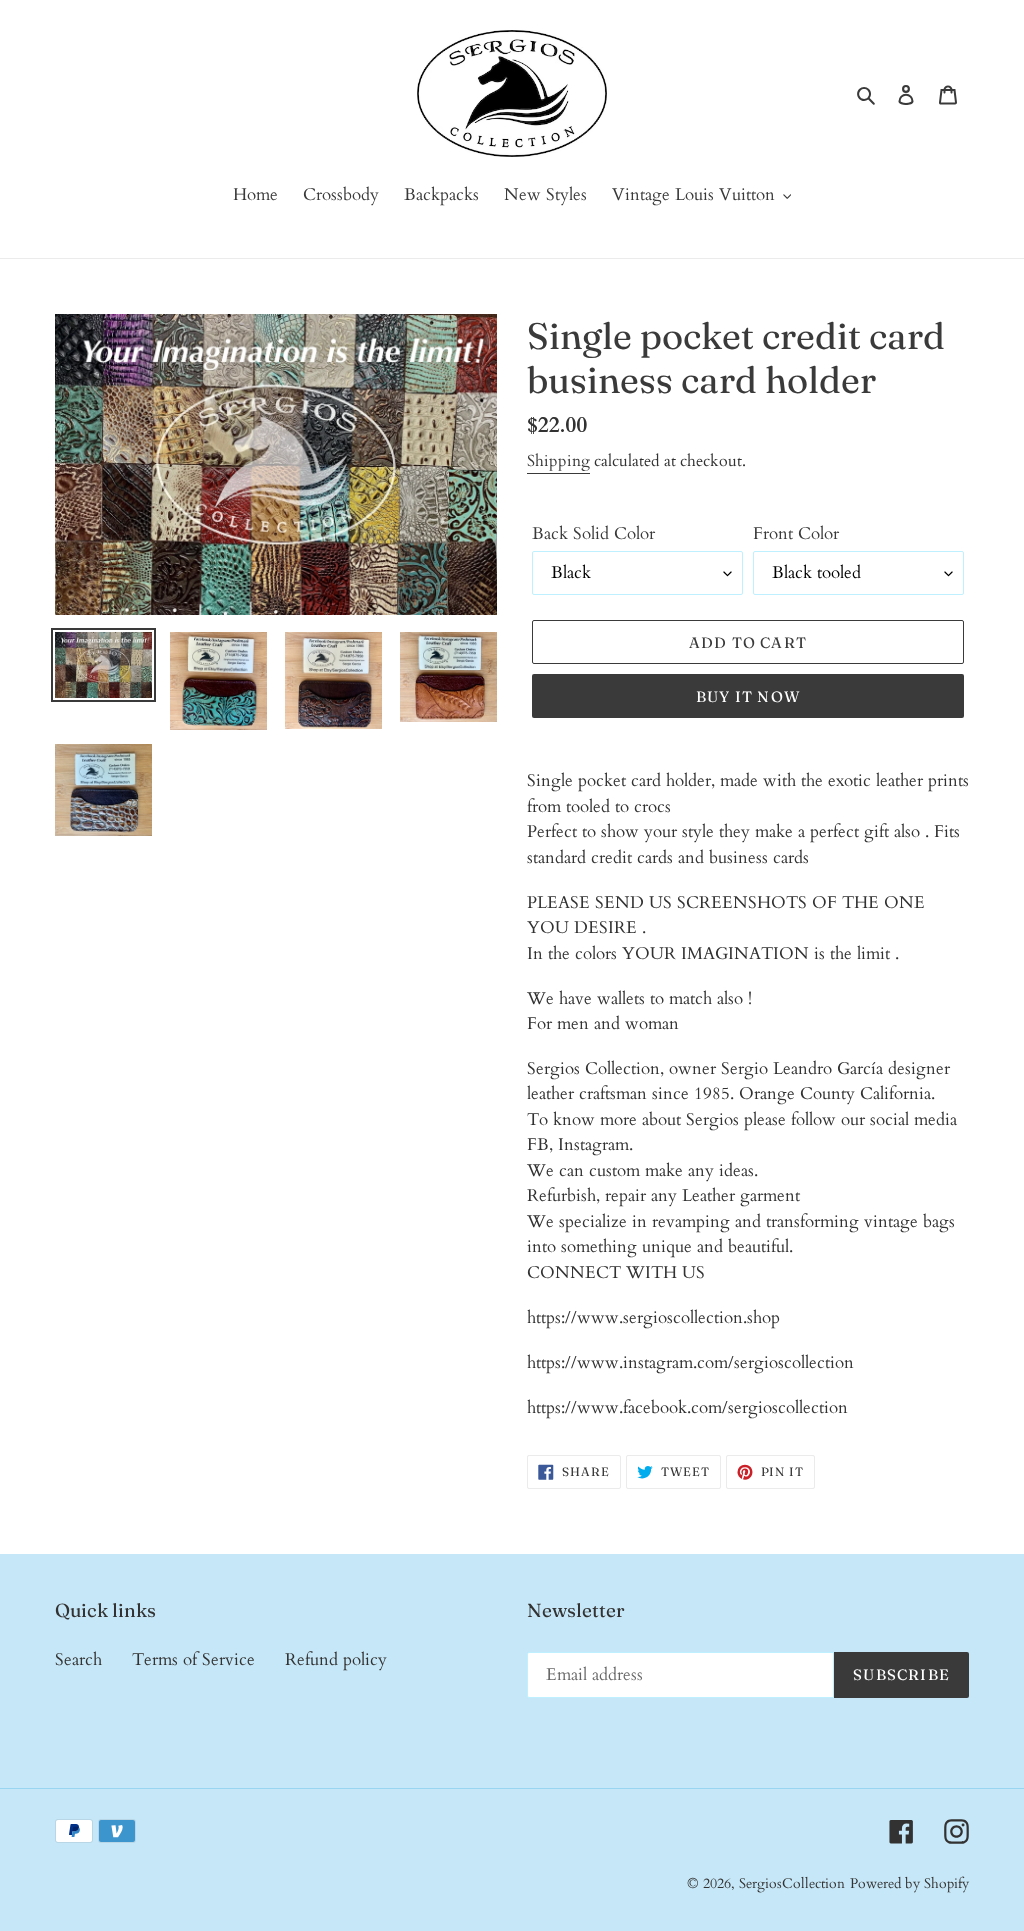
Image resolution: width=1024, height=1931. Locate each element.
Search (78, 1659)
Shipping (558, 461)
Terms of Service (193, 1659)
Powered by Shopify (909, 1883)
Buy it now (748, 696)
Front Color (796, 533)
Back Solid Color (593, 533)
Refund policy (336, 1659)
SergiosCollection (792, 1883)
